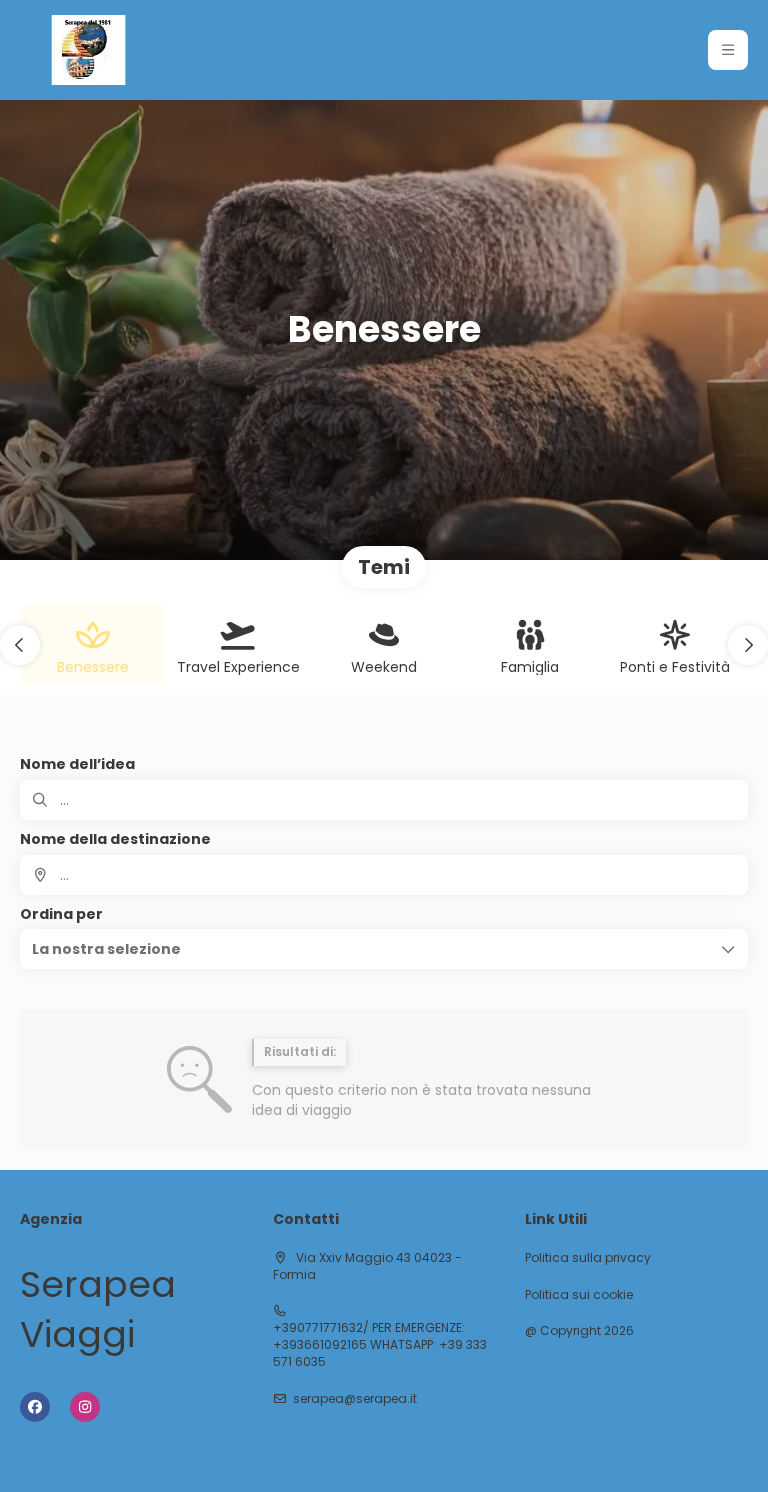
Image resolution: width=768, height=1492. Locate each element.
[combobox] (384, 875)
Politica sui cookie (579, 1295)
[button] (728, 50)
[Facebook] (35, 1407)
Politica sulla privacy (588, 1258)
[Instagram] (85, 1407)
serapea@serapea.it (355, 1399)
